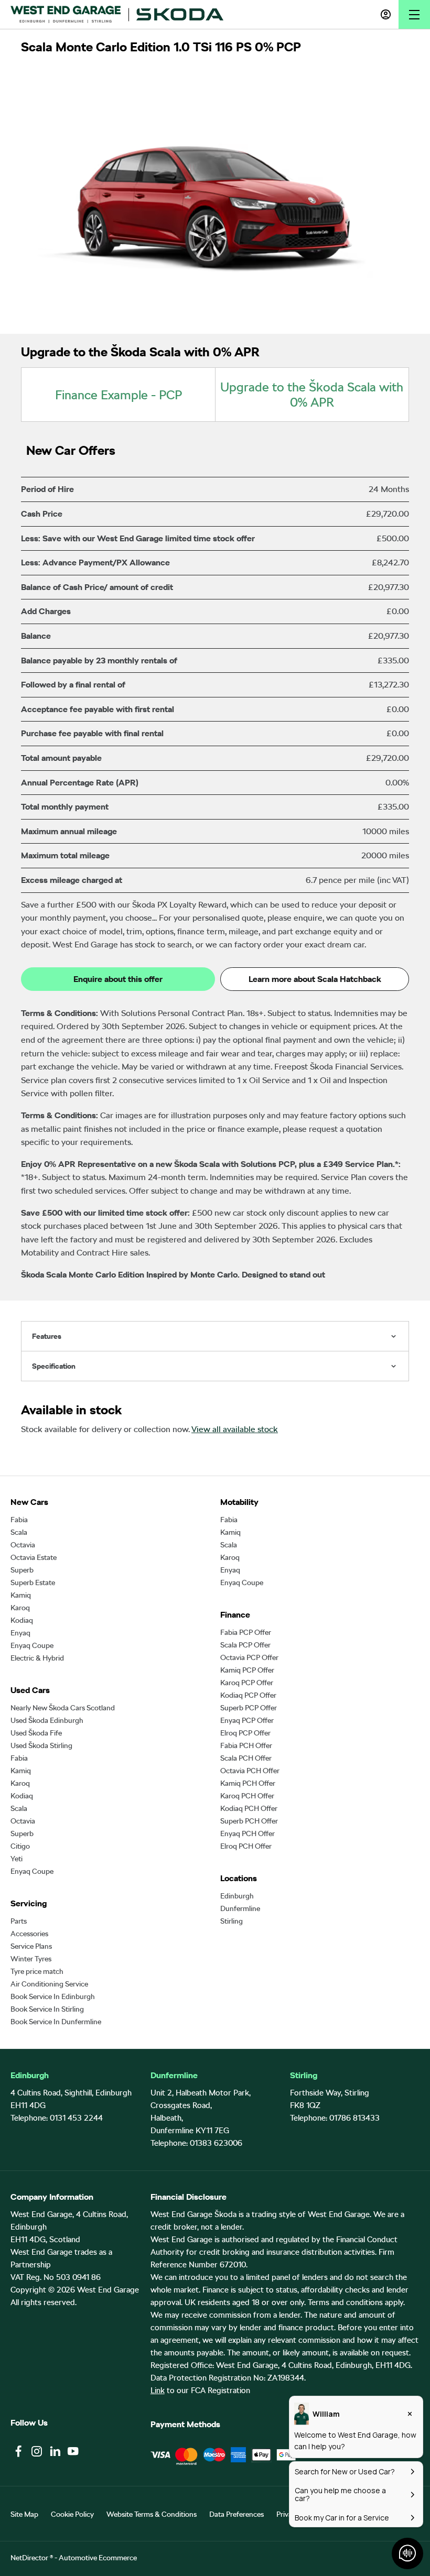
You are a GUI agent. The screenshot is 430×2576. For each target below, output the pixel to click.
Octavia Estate (34, 1557)
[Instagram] (37, 2451)
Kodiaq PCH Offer (249, 1808)
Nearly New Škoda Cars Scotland (63, 1708)
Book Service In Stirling (47, 2009)
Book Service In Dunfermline (56, 2022)
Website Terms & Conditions (152, 2514)
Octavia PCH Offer (250, 1771)
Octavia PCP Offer (249, 1657)
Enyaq (20, 1633)
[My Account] (386, 14)
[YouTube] (73, 2451)
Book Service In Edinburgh (53, 1996)
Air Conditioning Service (49, 1984)
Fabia (19, 1520)
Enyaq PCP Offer (247, 1720)
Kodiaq (22, 1620)
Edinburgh (237, 1896)
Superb (22, 1570)
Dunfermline (240, 1908)
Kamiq (21, 1595)
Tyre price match (37, 1971)
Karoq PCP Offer (247, 1683)
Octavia (23, 1545)
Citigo (20, 1846)
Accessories (29, 1934)
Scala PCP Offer (245, 1645)
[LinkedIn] (55, 2451)
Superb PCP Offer (249, 1708)
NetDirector (30, 2558)
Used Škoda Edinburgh (47, 1720)
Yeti (17, 1859)
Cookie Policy (72, 2514)
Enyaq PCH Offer (248, 1833)
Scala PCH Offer (246, 1758)
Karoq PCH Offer (247, 1796)
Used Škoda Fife (36, 1733)
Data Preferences (236, 2514)
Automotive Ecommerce (98, 2558)
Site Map (24, 2514)
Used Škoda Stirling (41, 1745)
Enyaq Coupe (32, 1645)
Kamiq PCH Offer (248, 1783)
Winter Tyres (31, 1959)
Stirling (232, 1921)
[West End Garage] (66, 14)
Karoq (20, 1608)
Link (158, 2391)
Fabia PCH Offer (246, 1745)
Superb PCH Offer (249, 1821)
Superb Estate (33, 1582)
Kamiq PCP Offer (247, 1670)
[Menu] (414, 14)
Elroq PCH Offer (246, 1846)
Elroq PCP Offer (245, 1733)
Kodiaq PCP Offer (248, 1695)
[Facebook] (18, 2451)
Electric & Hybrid (37, 1658)
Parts (19, 1921)
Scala (19, 1532)
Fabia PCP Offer (246, 1632)
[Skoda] (180, 14)
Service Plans (31, 1946)
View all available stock (235, 1429)
